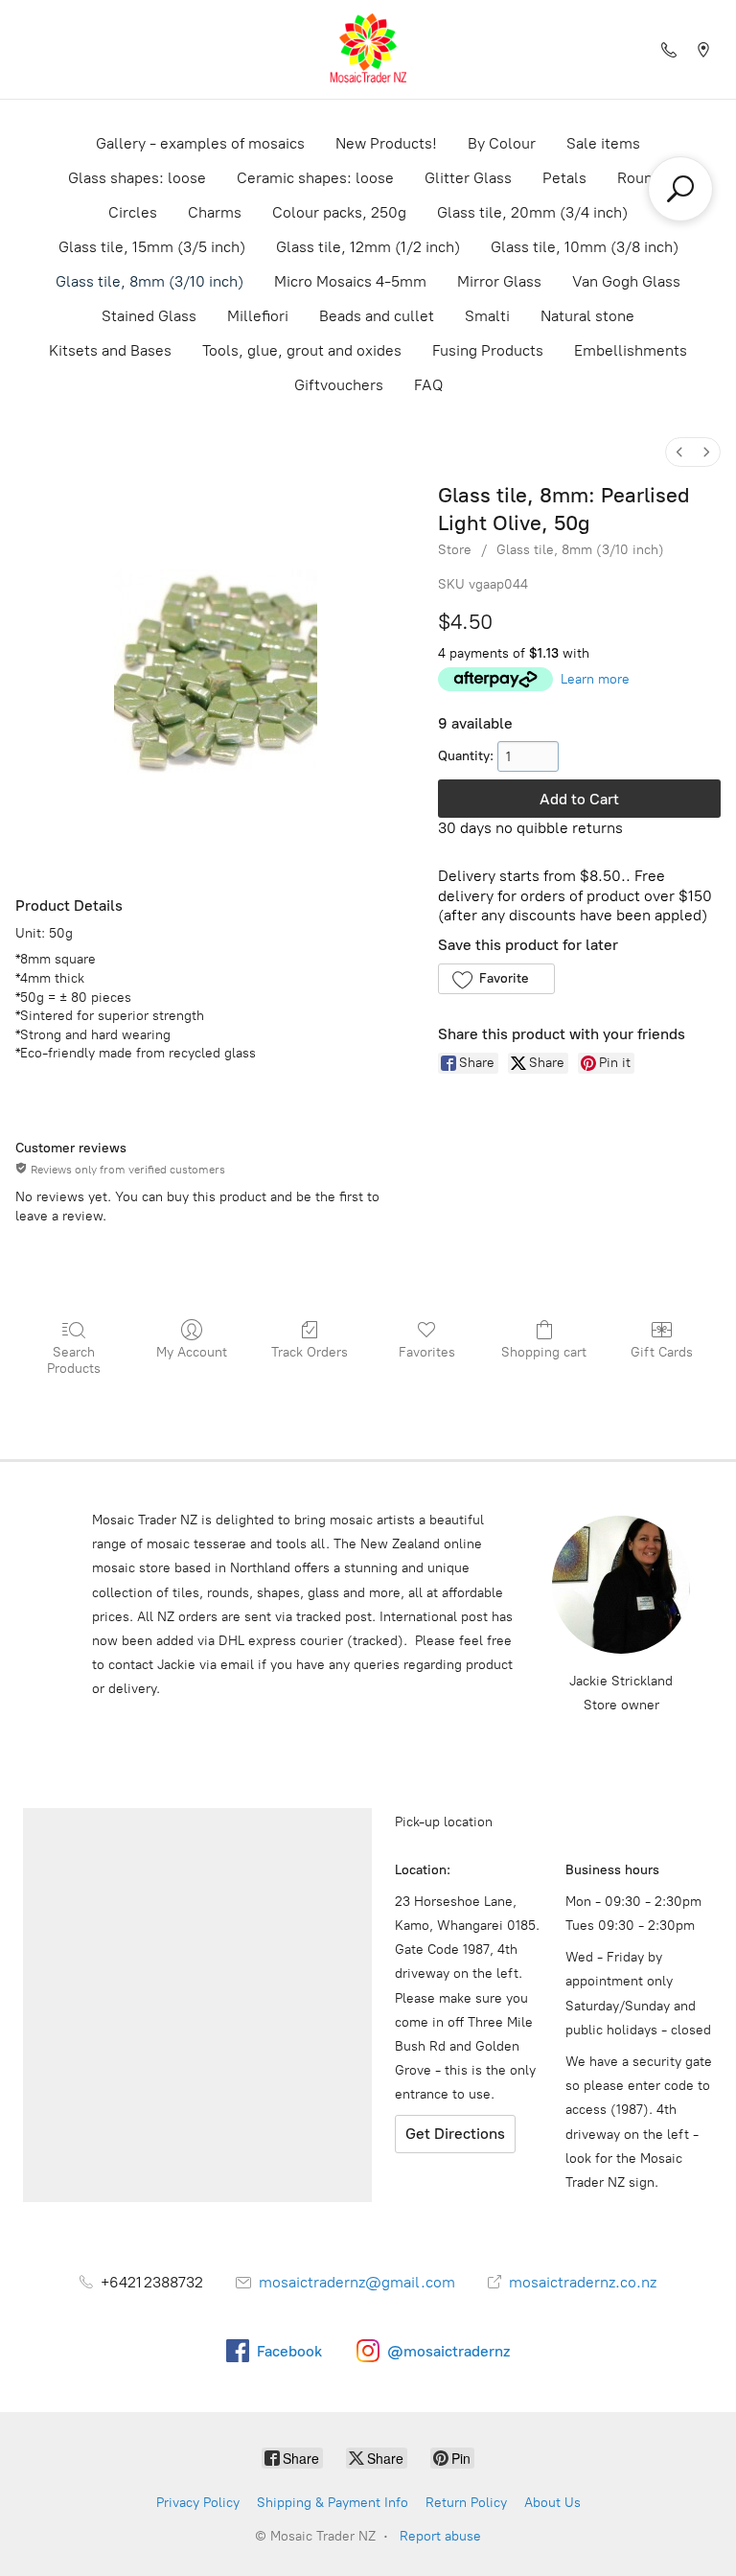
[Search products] (680, 189)
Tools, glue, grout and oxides (302, 350)
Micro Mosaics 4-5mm (350, 281)
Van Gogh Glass (626, 281)
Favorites (427, 1352)
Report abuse (440, 2536)
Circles (133, 212)
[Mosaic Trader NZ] (368, 49)
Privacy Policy (198, 2503)
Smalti (487, 316)
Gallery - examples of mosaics (200, 143)
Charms (215, 212)
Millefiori (258, 316)
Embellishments (631, 350)
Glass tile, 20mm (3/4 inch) (532, 212)
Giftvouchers (339, 385)
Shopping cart (544, 1352)
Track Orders (310, 1352)
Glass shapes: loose (137, 178)
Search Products (74, 1360)
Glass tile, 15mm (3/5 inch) (152, 247)
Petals (564, 178)
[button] (496, 979)
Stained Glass (149, 316)
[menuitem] (679, 452)
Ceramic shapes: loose (315, 178)
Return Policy (466, 2503)
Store (455, 550)
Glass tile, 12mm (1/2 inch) (368, 247)
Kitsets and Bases (110, 350)
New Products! (386, 143)
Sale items (603, 143)
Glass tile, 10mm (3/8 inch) (585, 247)
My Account (192, 1352)
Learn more (595, 679)
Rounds (643, 178)
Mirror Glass (499, 281)
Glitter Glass (468, 178)
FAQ (428, 385)
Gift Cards (662, 1352)
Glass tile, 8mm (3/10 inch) (149, 281)
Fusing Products (488, 350)
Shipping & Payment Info (333, 2503)
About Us (552, 2503)
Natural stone (587, 316)
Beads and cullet (377, 316)
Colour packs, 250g (339, 212)
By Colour (502, 143)
